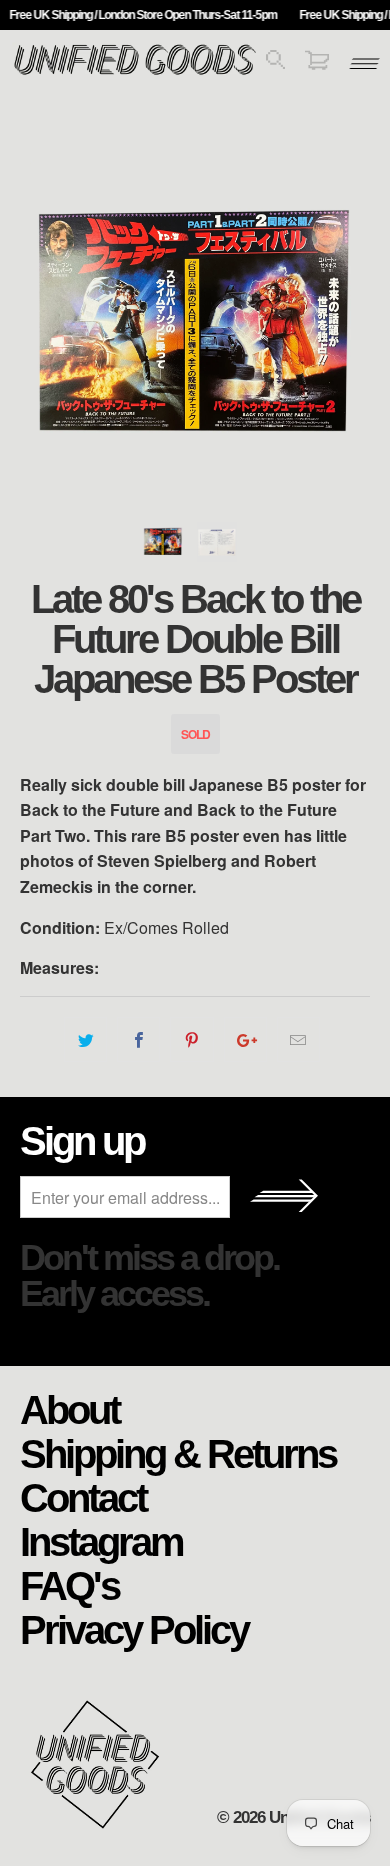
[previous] (39, 325)
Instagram (101, 1541)
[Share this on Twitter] (85, 1040)
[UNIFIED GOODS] (135, 72)
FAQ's (69, 1585)
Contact (83, 1497)
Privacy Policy (134, 1629)
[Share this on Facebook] (138, 1040)
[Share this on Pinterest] (191, 1040)
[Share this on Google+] (245, 1040)
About (69, 1409)
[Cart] (317, 63)
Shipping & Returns (178, 1453)
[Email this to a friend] (298, 1040)
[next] (351, 325)
